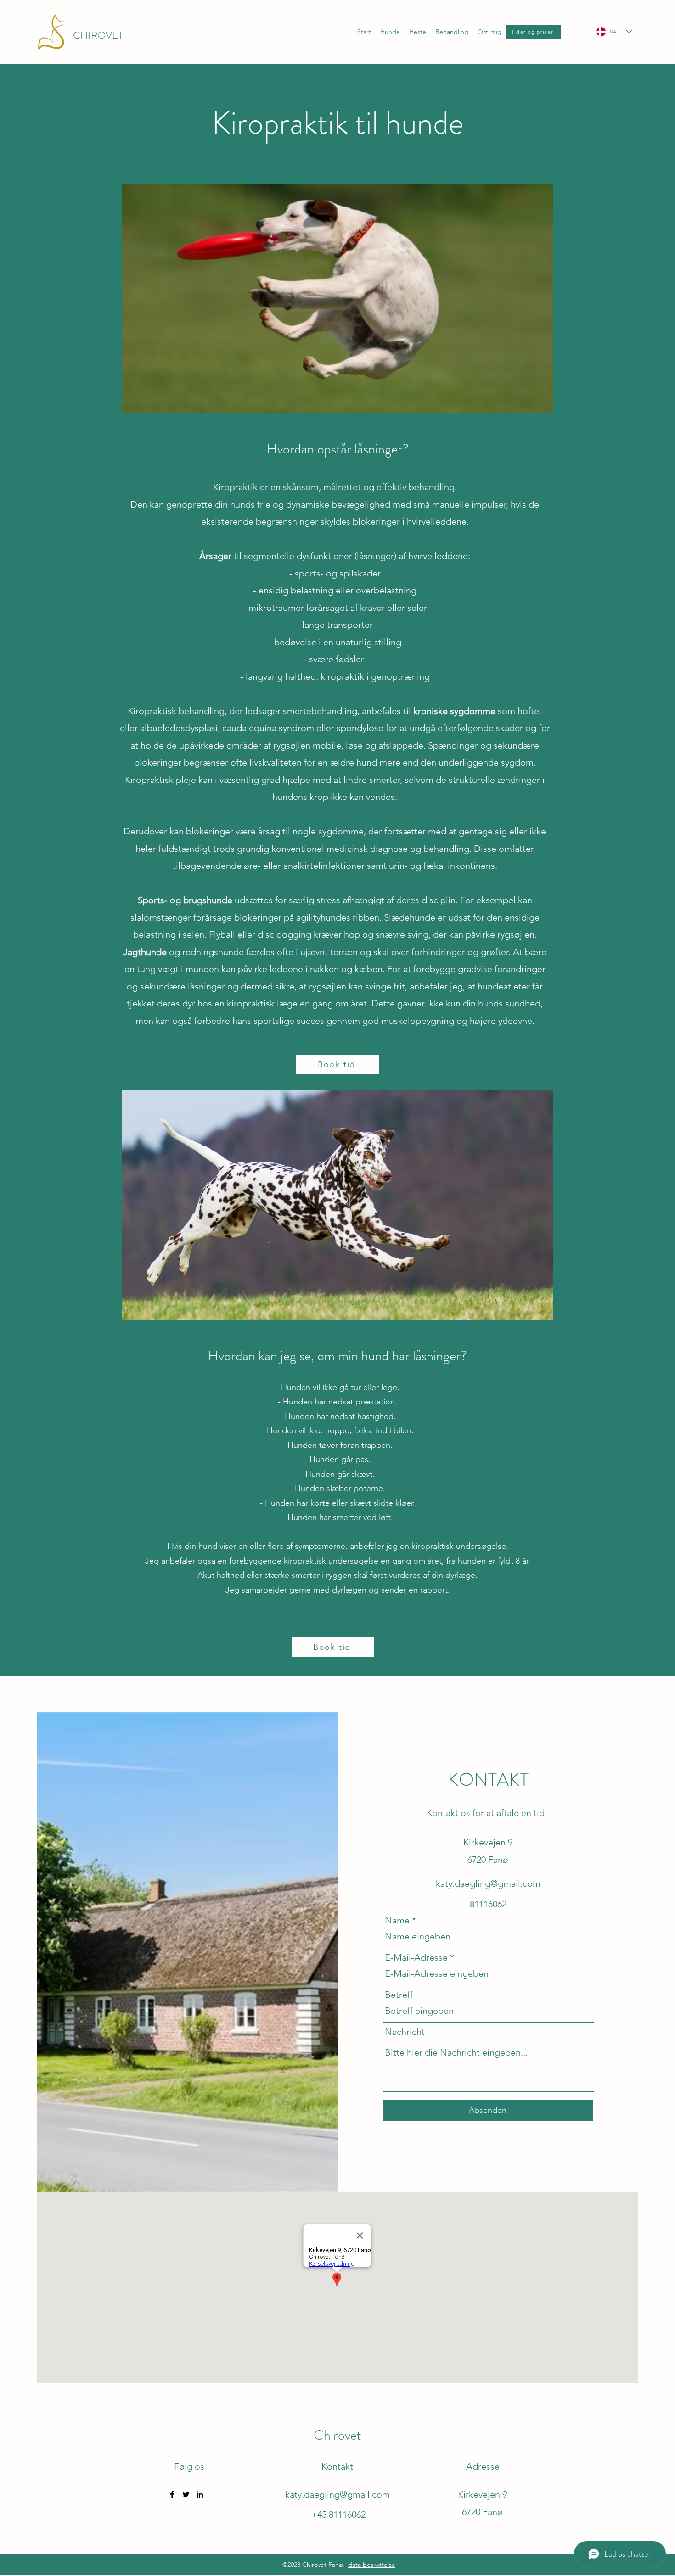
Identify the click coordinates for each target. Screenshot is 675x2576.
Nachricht (405, 2032)
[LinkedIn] (200, 2494)
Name (397, 1920)
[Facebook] (172, 2494)
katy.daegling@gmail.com (488, 1883)
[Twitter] (186, 2494)
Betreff (399, 1995)
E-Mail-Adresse (416, 1957)
